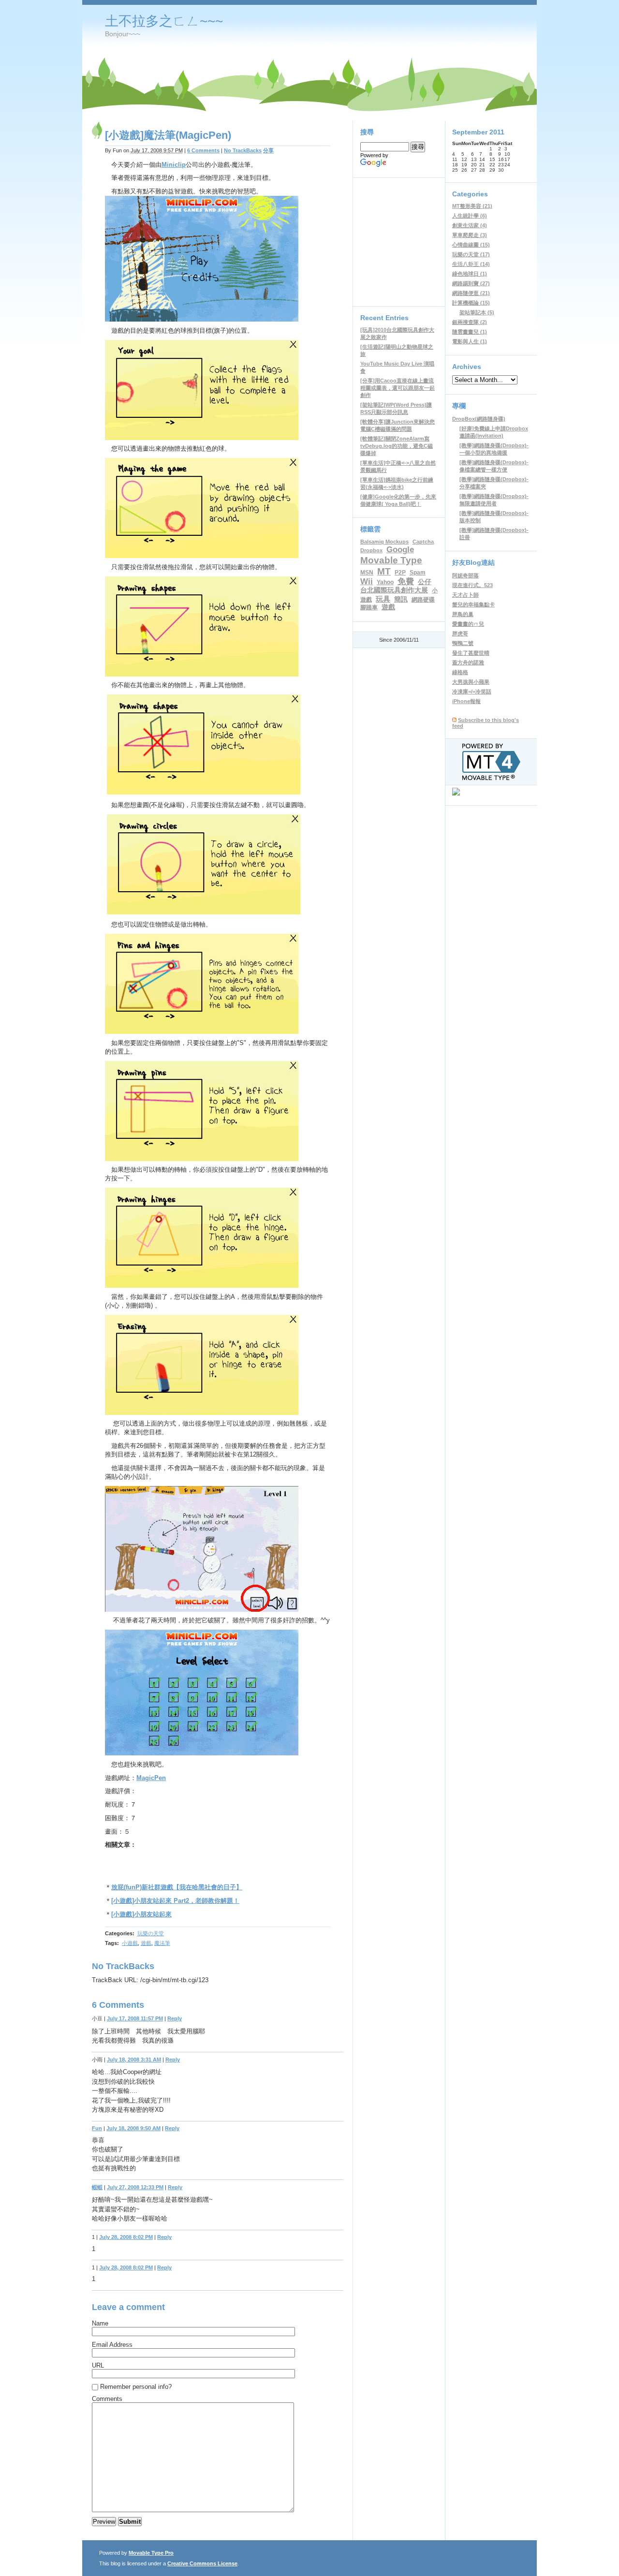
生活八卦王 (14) (471, 264)
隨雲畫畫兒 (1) (470, 332)
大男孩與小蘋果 (471, 682)
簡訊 (401, 599)
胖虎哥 (460, 633)
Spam (418, 573)
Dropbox (371, 550)
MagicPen (151, 1778)
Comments (107, 2399)
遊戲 (146, 1943)
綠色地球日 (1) (470, 274)
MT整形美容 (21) (472, 206)
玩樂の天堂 (151, 1933)
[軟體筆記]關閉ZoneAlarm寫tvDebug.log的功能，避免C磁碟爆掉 (397, 446)
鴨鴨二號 (463, 643)
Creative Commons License (202, 2563)
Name (100, 2323)
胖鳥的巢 (463, 614)
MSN (367, 573)
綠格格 (460, 672)
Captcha (423, 542)
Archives (467, 367)
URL (98, 2365)
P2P (400, 573)
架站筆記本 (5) (477, 312)
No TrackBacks (243, 150)
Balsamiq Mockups (384, 542)
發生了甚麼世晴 (471, 653)
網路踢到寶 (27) (471, 283)
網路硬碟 (423, 600)
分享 (268, 150)
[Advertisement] (218, 1869)
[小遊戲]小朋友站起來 (141, 1914)
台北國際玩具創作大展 (394, 590)
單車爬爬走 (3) (470, 235)
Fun (97, 2128)
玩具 (383, 599)
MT (384, 571)
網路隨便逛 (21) (471, 293)
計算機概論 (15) (471, 303)
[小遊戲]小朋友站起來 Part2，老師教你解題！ (175, 1901)
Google (400, 549)
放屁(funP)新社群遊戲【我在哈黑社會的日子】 (177, 1887)
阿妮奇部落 (465, 575)
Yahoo (385, 582)
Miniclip (174, 165)
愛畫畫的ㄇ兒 (468, 624)
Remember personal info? (136, 2387)
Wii (367, 581)
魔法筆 (162, 1943)
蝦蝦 (97, 2187)
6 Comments (203, 150)
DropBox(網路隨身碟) (479, 419)
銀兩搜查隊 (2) (470, 322)
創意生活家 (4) (470, 225)
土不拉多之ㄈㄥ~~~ (164, 21)
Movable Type (391, 560)
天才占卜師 (465, 595)
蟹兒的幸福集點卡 (473, 604)
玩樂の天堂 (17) (471, 254)
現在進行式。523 (472, 585)
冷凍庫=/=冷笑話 (472, 692)
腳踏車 (369, 607)
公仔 (425, 582)
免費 (406, 581)
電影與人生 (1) (470, 341)
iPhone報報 (466, 701)
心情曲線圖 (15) (471, 245)
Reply (175, 2018)
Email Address (112, 2345)
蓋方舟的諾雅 (468, 662)
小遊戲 (130, 1943)
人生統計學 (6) (470, 216)
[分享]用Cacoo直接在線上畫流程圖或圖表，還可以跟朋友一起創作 (398, 388)
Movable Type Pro (151, 2553)
